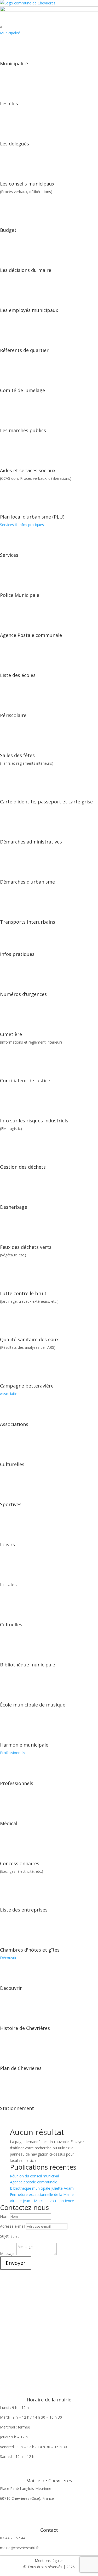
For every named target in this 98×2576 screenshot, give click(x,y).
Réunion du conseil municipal (34, 2176)
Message (8, 2254)
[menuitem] (49, 27)
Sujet (4, 2236)
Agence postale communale (34, 2182)
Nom (4, 2216)
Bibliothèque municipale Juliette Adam (42, 2188)
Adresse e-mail (13, 2226)
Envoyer (16, 2263)
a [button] (1, 27)
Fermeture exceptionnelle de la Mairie (42, 2194)
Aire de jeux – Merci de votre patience (42, 2201)
